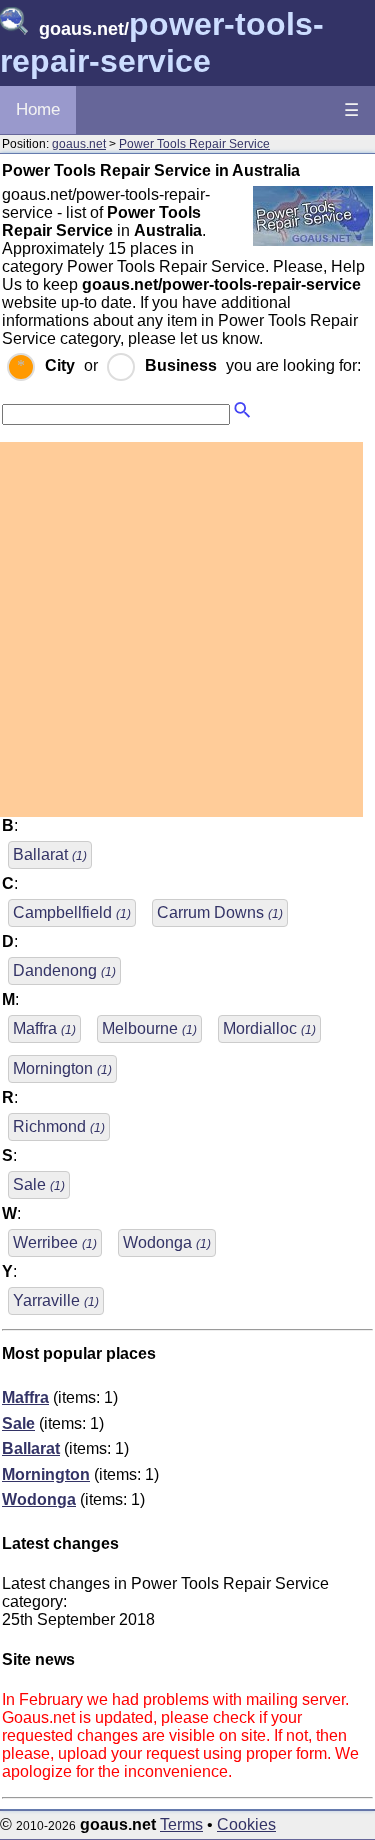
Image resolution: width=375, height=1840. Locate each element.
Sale (39, 1184)
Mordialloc (269, 1028)
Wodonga (167, 1242)
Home (38, 109)
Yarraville (56, 1300)
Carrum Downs (220, 912)
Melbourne (149, 1028)
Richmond (59, 1126)
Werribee (55, 1242)
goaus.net (79, 144)
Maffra (44, 1028)
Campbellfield (72, 912)
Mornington (62, 1068)
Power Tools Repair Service (194, 144)
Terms (181, 1824)
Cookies (246, 1824)
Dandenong (64, 970)
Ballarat (50, 854)
